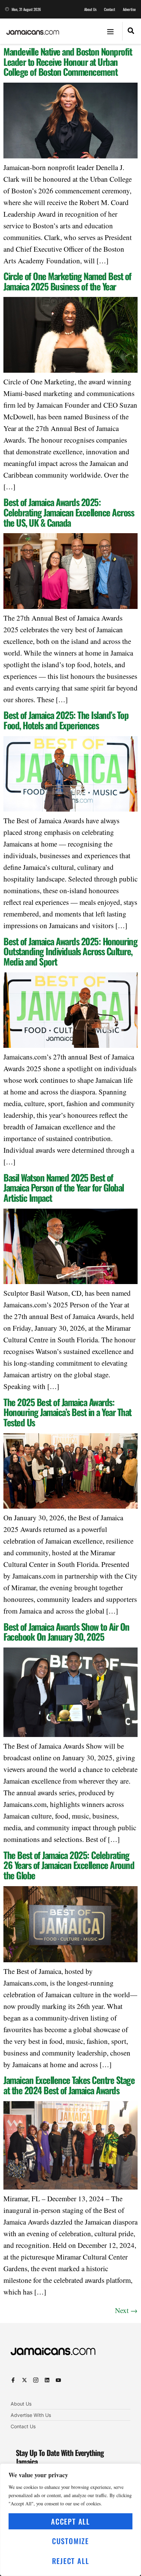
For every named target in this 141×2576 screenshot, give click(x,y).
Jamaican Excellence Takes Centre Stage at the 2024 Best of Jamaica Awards (69, 2085)
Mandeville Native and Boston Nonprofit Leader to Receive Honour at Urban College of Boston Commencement (68, 62)
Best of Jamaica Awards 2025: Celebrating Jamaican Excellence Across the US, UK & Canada (69, 512)
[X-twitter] (24, 2380)
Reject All (71, 2561)
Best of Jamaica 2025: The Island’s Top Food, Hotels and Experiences (66, 720)
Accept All (70, 2521)
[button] (111, 31)
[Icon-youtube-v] (58, 2380)
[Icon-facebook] (13, 2380)
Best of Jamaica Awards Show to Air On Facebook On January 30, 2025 (66, 1632)
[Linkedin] (47, 2380)
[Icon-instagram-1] (36, 2380)
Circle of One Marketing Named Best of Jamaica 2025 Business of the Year (67, 281)
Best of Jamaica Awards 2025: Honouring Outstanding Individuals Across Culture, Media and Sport (70, 951)
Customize (70, 2541)
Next (126, 2310)
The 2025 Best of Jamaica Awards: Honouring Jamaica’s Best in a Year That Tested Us (67, 1412)
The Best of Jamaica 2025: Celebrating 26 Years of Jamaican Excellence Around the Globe (69, 1865)
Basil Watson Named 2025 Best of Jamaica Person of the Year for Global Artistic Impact (64, 1188)
